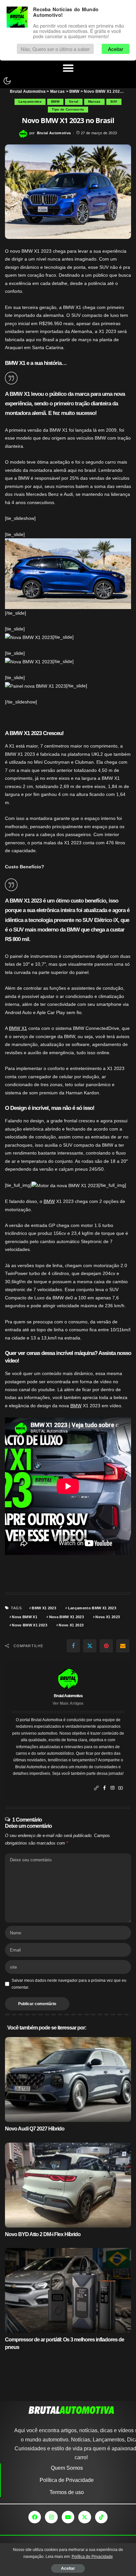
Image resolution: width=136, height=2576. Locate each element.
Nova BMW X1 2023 (67, 1617)
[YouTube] (120, 1788)
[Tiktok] (101, 2517)
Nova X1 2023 (108, 1617)
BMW (55, 102)
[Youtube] (68, 2517)
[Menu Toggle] (68, 68)
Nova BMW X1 (25, 1617)
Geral (74, 102)
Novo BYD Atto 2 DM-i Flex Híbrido (43, 2234)
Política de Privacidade (92, 2557)
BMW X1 (18, 1028)
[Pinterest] (106, 1646)
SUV (114, 102)
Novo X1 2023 (71, 1625)
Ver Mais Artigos (68, 1703)
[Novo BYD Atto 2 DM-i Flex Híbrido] (68, 2185)
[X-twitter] (85, 2517)
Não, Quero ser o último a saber (55, 49)
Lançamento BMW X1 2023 (92, 1608)
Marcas (94, 102)
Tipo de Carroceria (68, 109)
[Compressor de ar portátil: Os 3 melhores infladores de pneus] (68, 2290)
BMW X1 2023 (44, 1608)
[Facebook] (73, 1646)
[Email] (123, 1646)
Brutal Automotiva (54, 133)
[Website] (96, 1788)
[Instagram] (113, 1788)
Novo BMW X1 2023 (30, 1625)
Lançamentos (30, 102)
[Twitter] (90, 1646)
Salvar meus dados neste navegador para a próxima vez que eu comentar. (69, 1984)
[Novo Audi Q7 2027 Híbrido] (68, 2079)
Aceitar (68, 2568)
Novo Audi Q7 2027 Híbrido (35, 2129)
